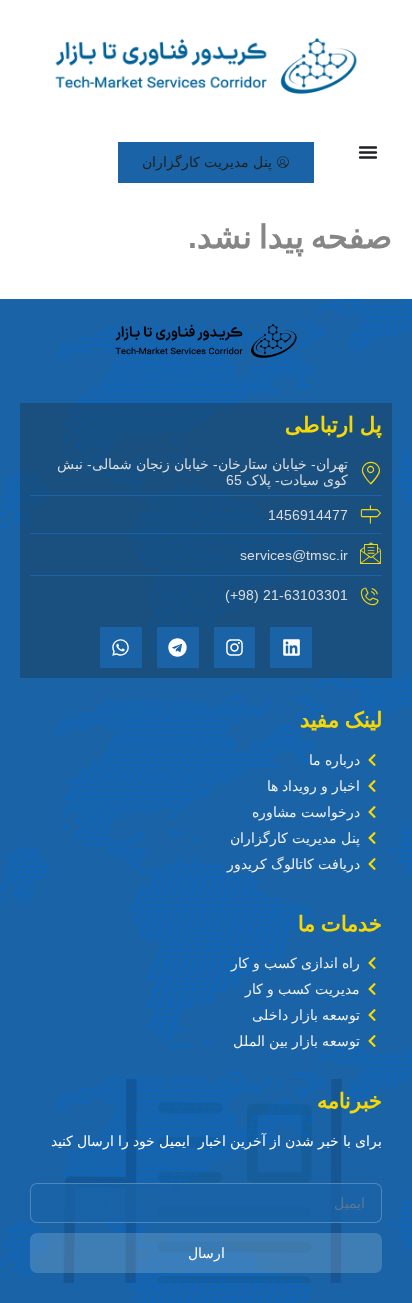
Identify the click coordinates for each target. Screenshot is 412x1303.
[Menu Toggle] (368, 152)
